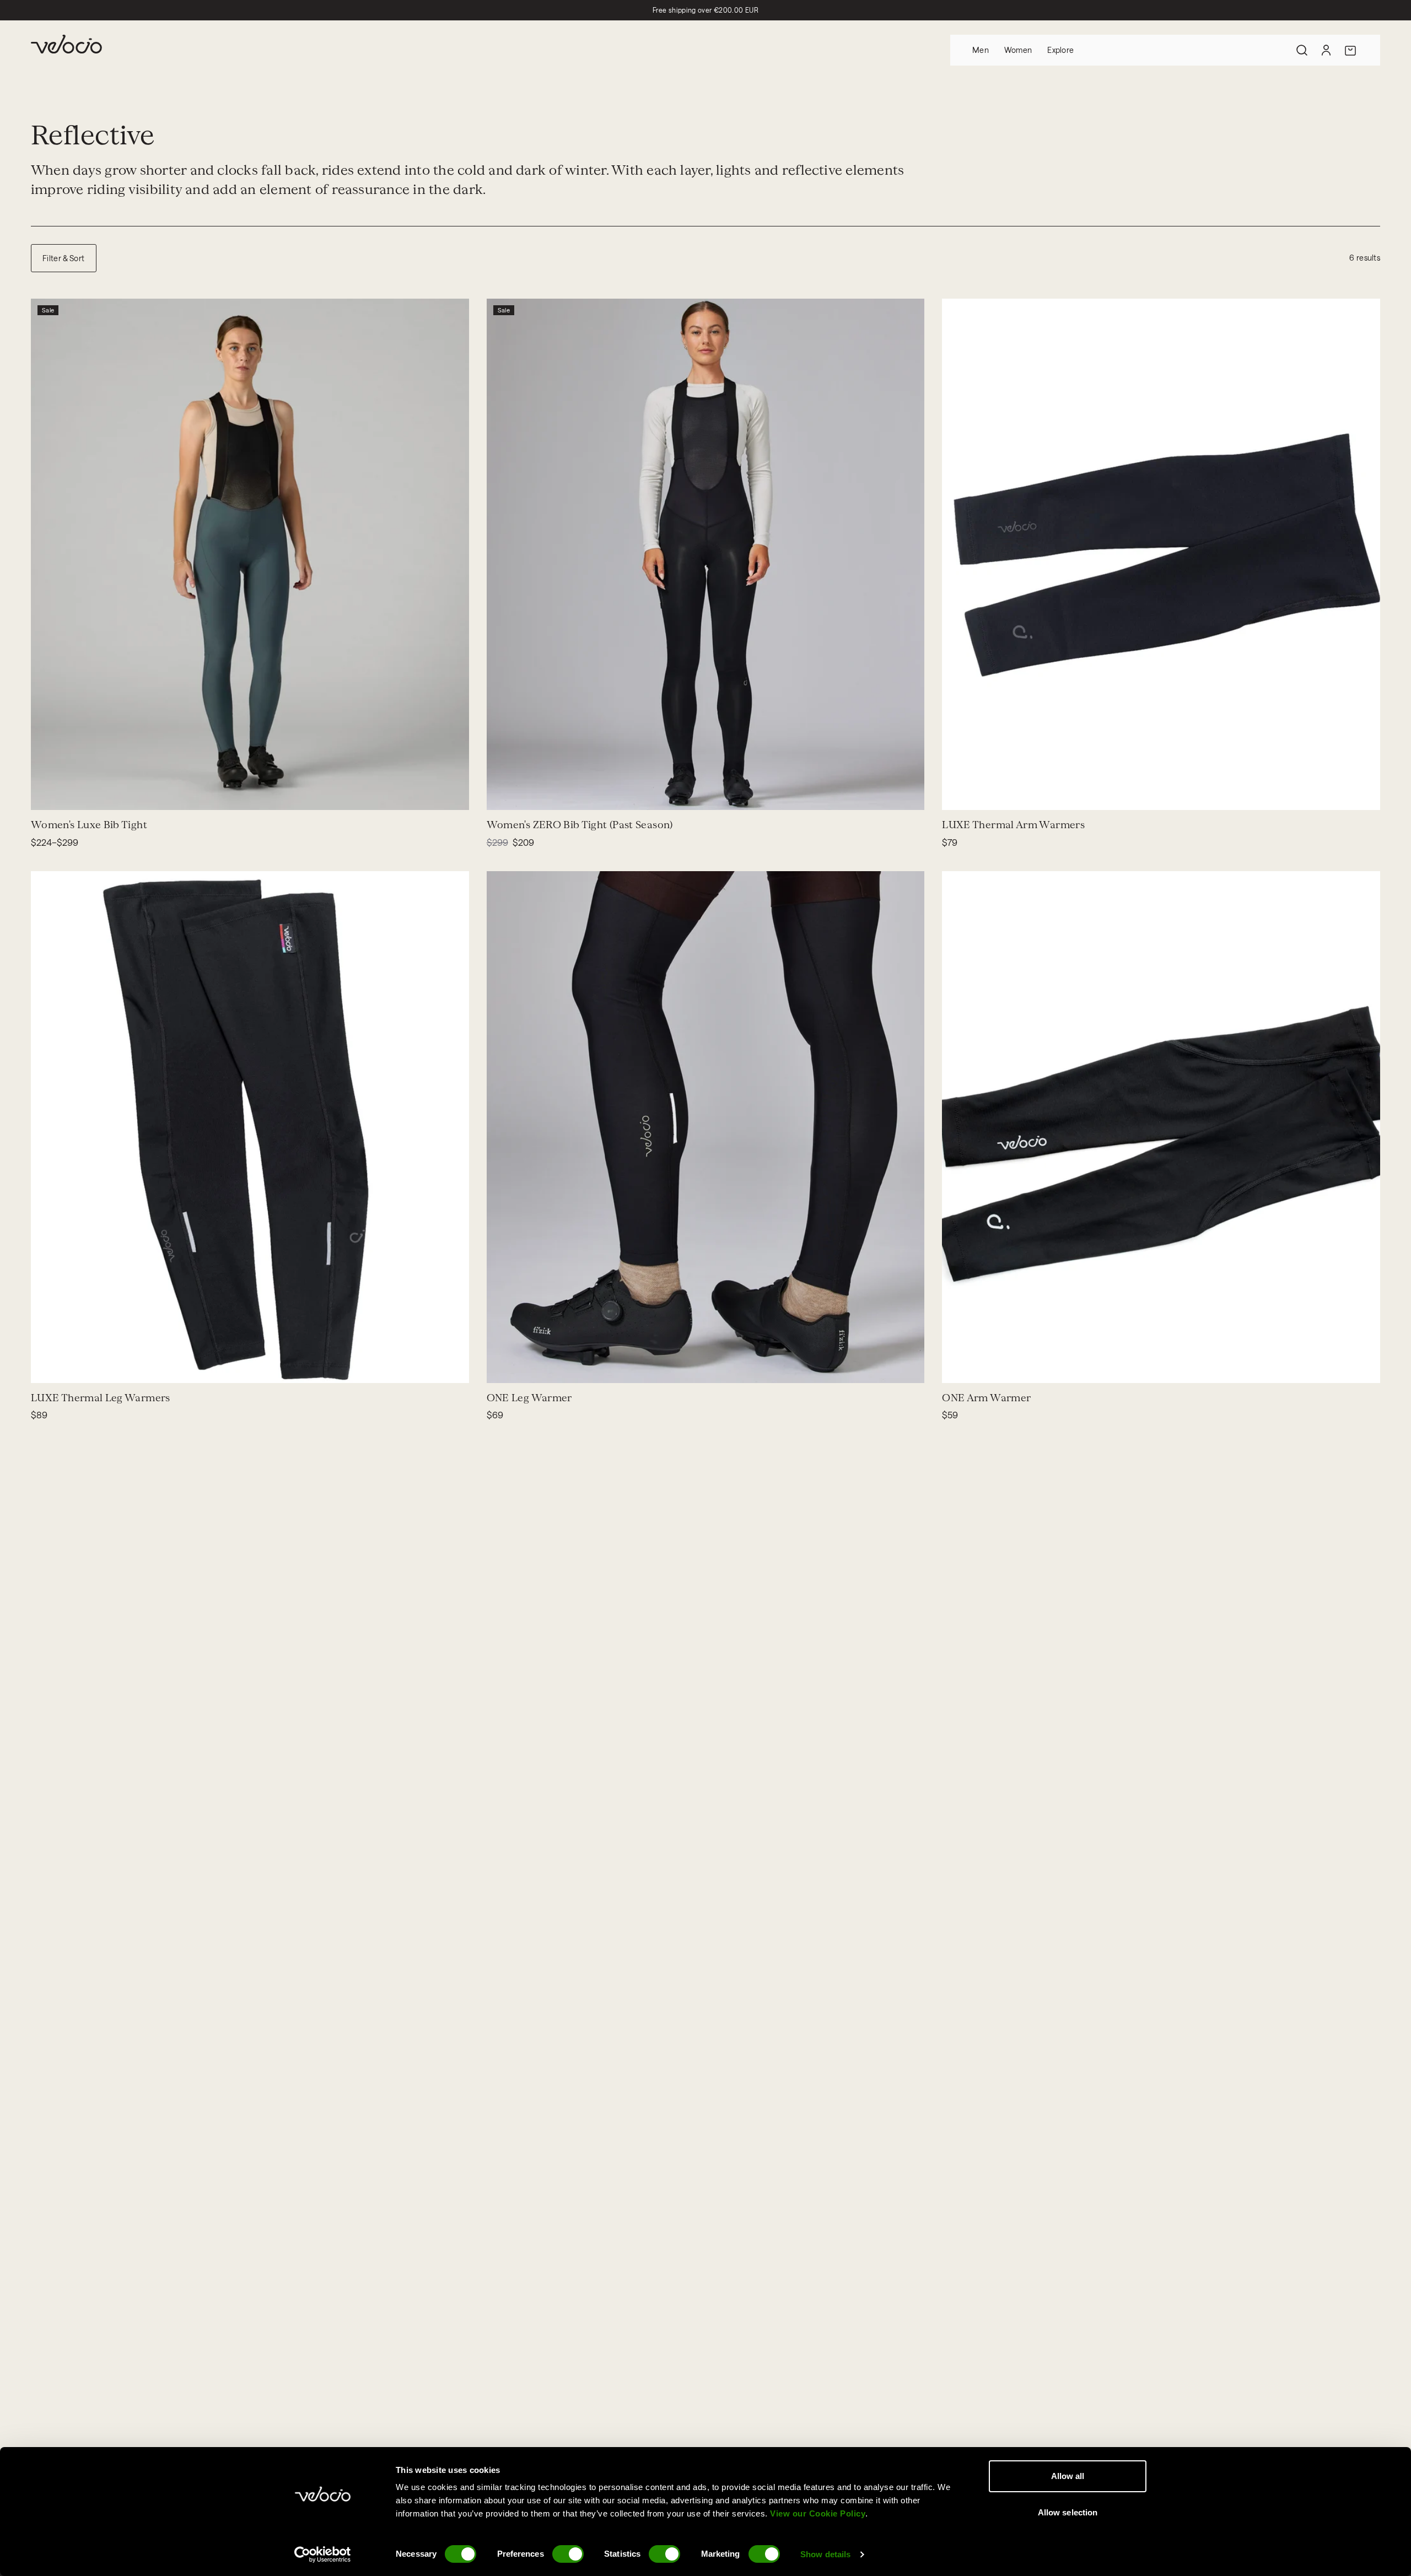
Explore (1060, 50)
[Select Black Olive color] (86, 795)
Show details (825, 2554)
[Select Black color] (73, 795)
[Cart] (1350, 50)
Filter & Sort (64, 258)
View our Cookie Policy (818, 2513)
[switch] (568, 2554)
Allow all (1068, 2476)
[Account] (1326, 50)
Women (1018, 50)
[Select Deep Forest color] (99, 795)
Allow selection (1068, 2512)
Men (981, 50)
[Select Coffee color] (46, 795)
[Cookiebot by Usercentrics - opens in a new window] (323, 2555)
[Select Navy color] (60, 795)
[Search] (1302, 50)
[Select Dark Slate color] (112, 795)
